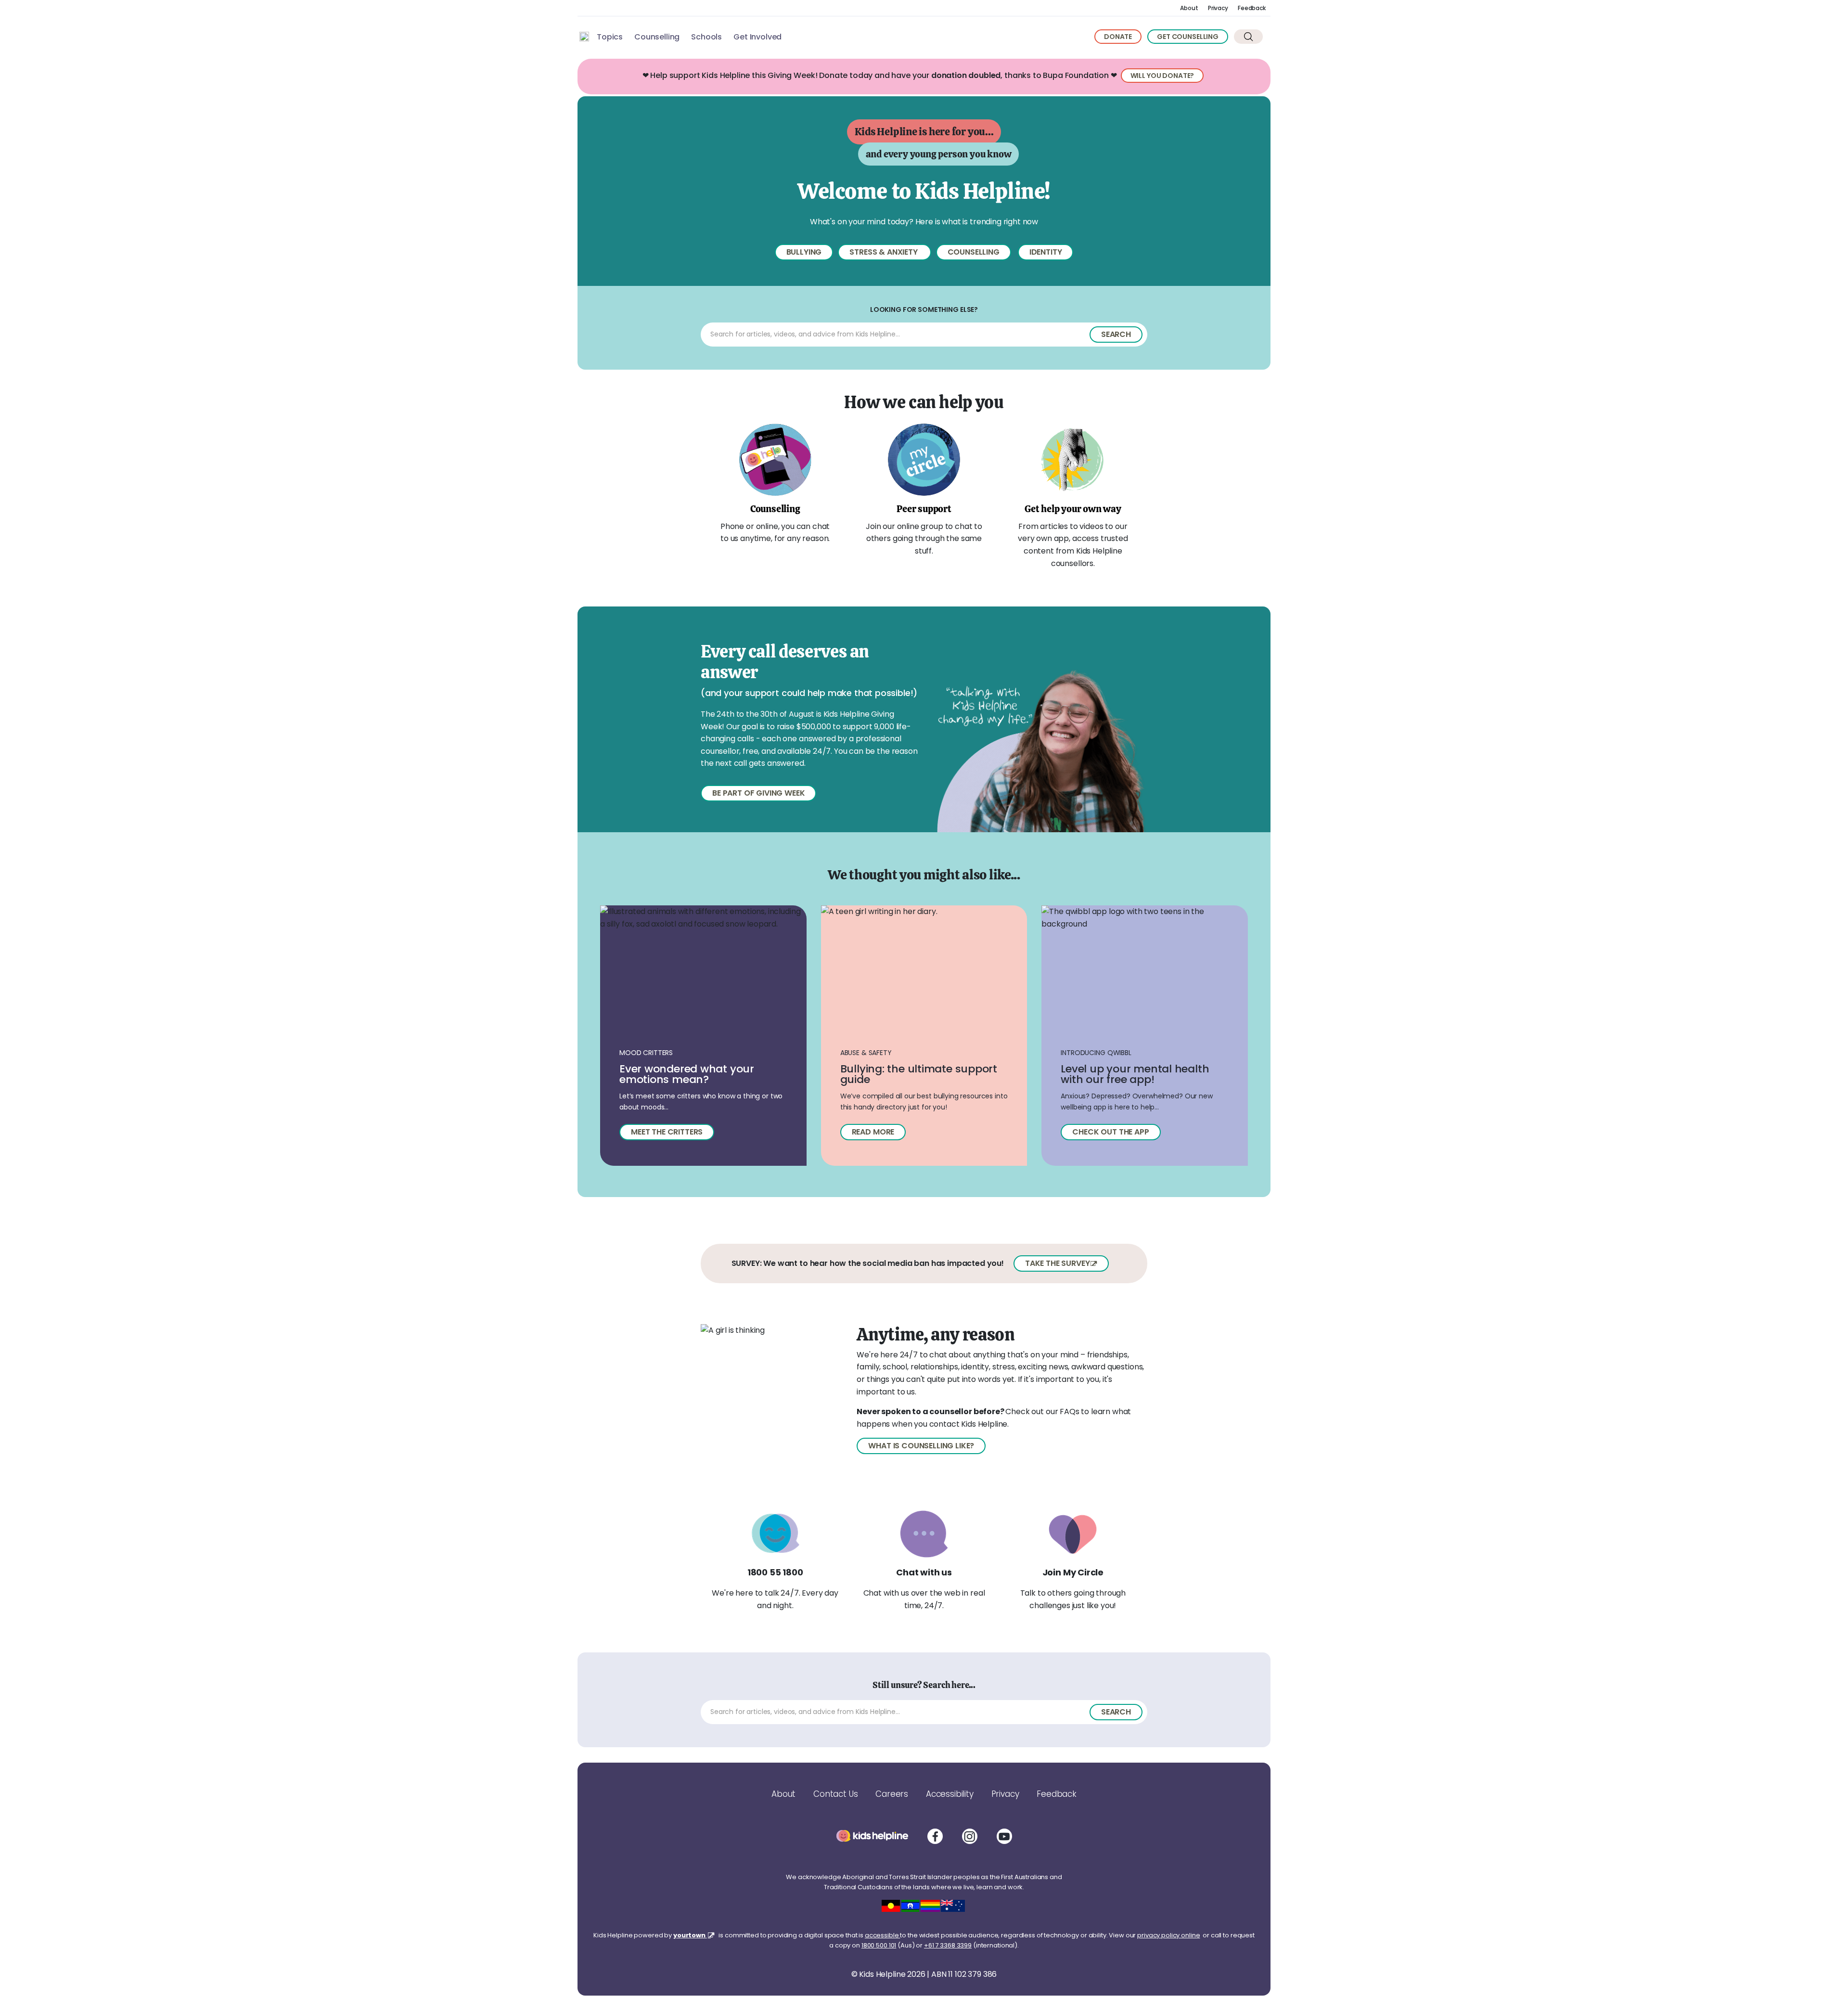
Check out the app (1110, 1132)
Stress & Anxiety (884, 252)
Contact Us (835, 1794)
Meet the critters (667, 1132)
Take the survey (1058, 1263)
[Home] (584, 37)
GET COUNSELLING (1188, 37)
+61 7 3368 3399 (948, 1945)
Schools (706, 37)
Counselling (657, 37)
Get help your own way (1073, 509)
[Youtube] (1004, 1836)
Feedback (1252, 8)
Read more (873, 1132)
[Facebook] (935, 1836)
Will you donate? (1162, 76)
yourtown (690, 1935)
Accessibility (950, 1794)
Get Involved (757, 37)
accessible (883, 1935)
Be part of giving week (758, 793)
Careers (892, 1794)
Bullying (804, 252)
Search (1116, 334)
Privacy (1218, 8)
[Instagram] (970, 1836)
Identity (1046, 252)
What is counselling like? (921, 1446)
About (1189, 8)
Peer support (924, 509)
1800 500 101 (879, 1945)
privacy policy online (1168, 1935)
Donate (1118, 37)
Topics (610, 37)
